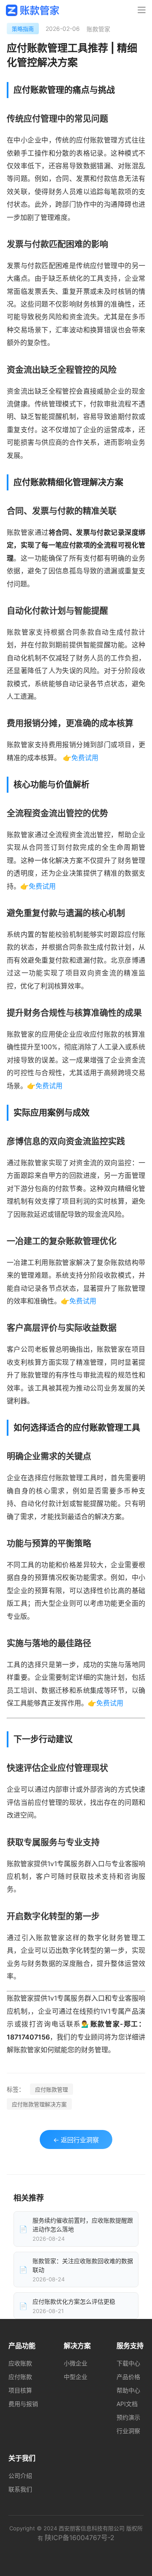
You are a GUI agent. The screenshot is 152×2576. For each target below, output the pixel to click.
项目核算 (20, 2390)
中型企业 (76, 2377)
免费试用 (85, 758)
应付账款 (20, 2377)
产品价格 (128, 2377)
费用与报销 (23, 2404)
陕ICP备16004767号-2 (80, 2538)
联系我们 (20, 2489)
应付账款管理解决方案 (39, 2104)
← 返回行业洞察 (76, 2140)
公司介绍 (20, 2476)
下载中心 (128, 2363)
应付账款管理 (52, 2089)
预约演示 (128, 2417)
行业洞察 (128, 2431)
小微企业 (76, 2363)
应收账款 (20, 2363)
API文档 (127, 2404)
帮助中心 (128, 2390)
